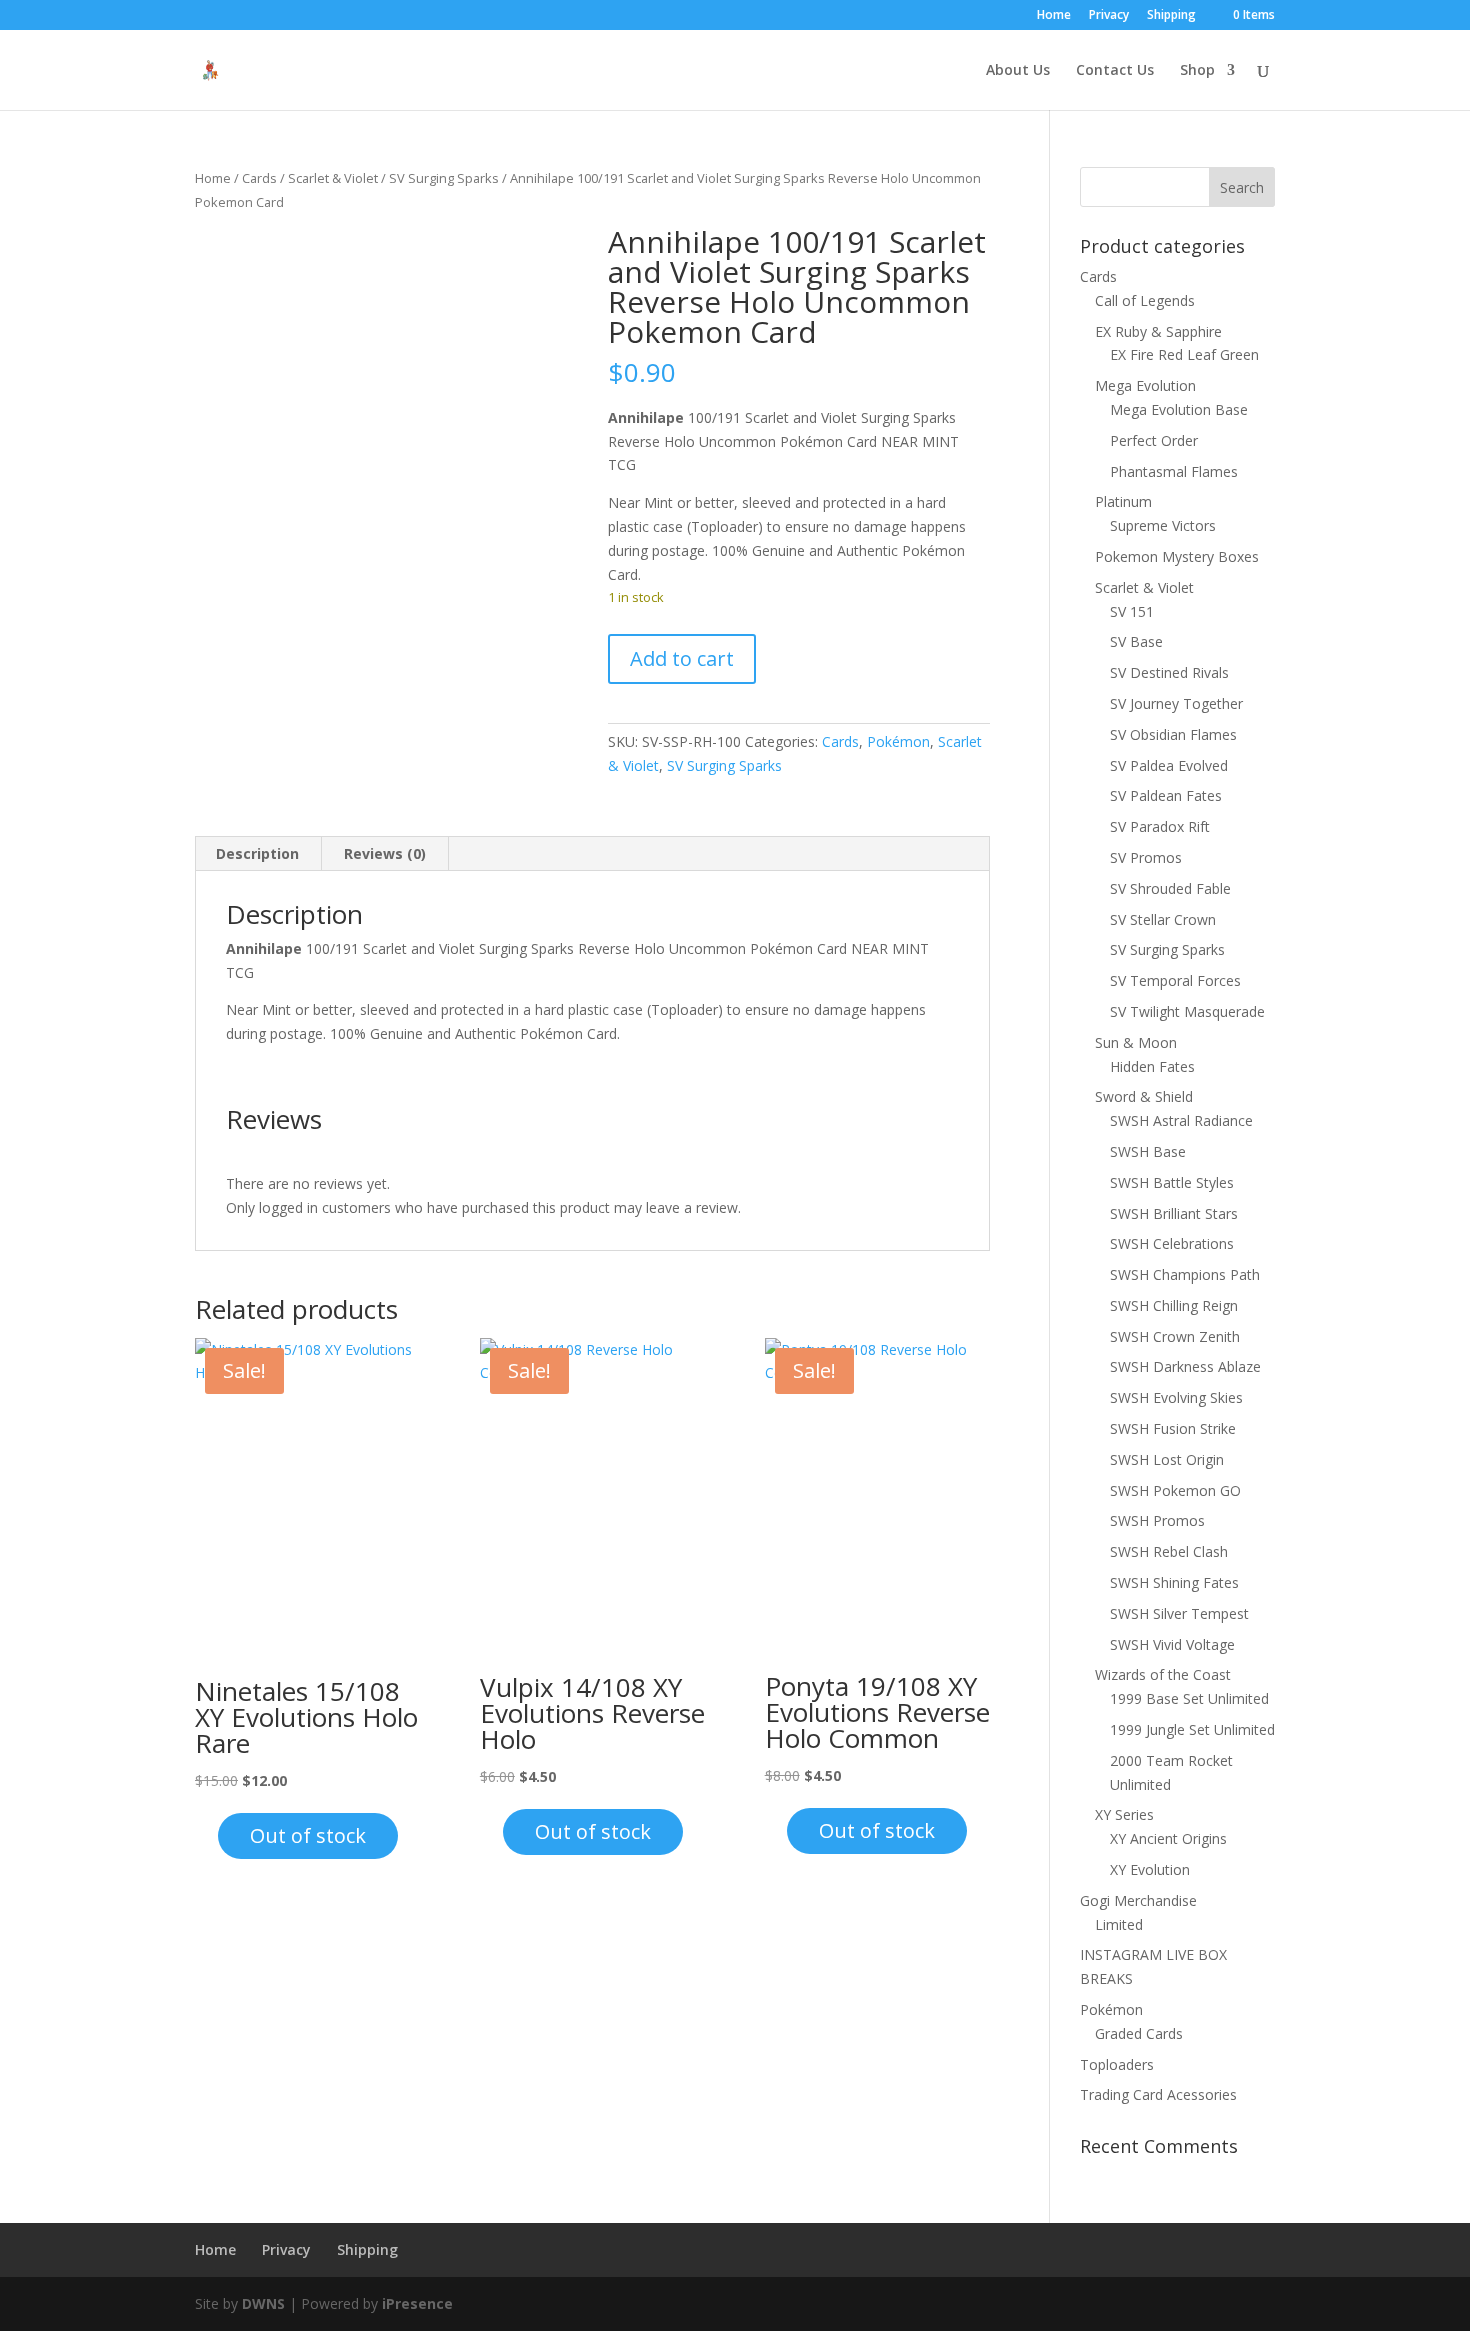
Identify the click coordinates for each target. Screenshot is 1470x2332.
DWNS (263, 2303)
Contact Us (1115, 71)
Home (1054, 16)
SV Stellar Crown (1163, 919)
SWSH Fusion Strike (1173, 1428)
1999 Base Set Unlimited (1189, 1698)
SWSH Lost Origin (1167, 1459)
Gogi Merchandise (1138, 1900)
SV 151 (1132, 611)
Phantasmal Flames (1174, 471)
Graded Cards (1139, 2033)
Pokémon (898, 741)
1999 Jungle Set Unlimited (1192, 1729)
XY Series (1124, 1814)
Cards (259, 178)
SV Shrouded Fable (1170, 888)
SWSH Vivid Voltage (1172, 1644)
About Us (1018, 71)
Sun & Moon (1136, 1042)
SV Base (1136, 641)
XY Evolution (1150, 1869)
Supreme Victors (1163, 525)
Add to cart (682, 658)
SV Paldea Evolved (1169, 765)
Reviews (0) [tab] (385, 853)
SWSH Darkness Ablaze (1185, 1366)
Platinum (1123, 501)
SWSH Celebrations (1172, 1243)
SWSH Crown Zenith (1175, 1336)
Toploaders (1117, 2064)
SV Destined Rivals (1169, 672)
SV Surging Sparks (444, 178)
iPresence (417, 2303)
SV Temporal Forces (1175, 980)
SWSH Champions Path (1185, 1274)
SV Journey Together (1176, 703)
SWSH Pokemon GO (1175, 1490)
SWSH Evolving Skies (1176, 1397)
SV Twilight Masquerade (1187, 1011)
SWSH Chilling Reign (1174, 1305)
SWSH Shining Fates (1174, 1582)
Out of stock (308, 1835)
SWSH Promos (1157, 1520)
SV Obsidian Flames (1173, 734)
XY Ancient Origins (1168, 1838)
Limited (1119, 1924)
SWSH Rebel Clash (1169, 1551)
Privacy (1109, 16)
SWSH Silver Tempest (1179, 1613)
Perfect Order (1154, 440)
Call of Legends (1145, 300)
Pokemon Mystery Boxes (1177, 556)
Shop (1197, 71)
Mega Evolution (1145, 385)
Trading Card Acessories (1158, 2094)
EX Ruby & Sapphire (1158, 331)
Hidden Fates (1152, 1066)
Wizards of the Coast (1163, 1674)
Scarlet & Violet (333, 178)
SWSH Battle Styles (1172, 1182)
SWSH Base (1148, 1151)
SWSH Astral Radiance (1181, 1120)
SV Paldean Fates (1166, 795)
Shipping (1171, 16)
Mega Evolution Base (1179, 409)
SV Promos (1146, 857)
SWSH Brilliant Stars (1174, 1213)
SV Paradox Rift (1160, 826)
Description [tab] (257, 853)
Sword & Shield (1144, 1096)
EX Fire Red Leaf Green (1184, 354)
